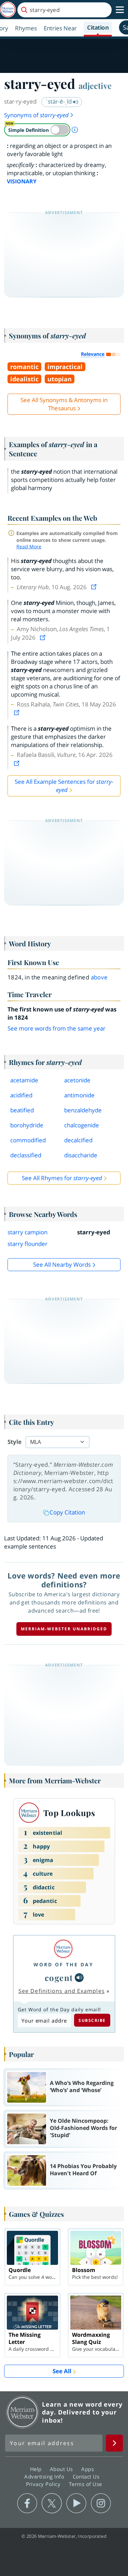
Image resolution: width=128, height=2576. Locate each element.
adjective (95, 86)
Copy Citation (67, 1512)
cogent (59, 1978)
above (99, 977)
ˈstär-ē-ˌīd (59, 101)
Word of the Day (63, 1964)
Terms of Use (86, 2484)
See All (62, 2371)
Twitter (52, 2503)
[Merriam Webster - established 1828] (8, 10)
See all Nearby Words (62, 1264)
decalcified (78, 1140)
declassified (26, 1155)
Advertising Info (45, 2476)
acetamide (24, 1080)
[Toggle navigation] (120, 10)
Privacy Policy (44, 2484)
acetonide (77, 1080)
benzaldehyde (83, 1110)
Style (15, 1442)
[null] (79, 1978)
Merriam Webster (23, 2412)
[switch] (37, 130)
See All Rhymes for (62, 1178)
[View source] (95, 587)
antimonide (79, 1095)
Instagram (101, 2503)
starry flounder (27, 1244)
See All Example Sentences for (64, 786)
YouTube (76, 2503)
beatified (22, 1110)
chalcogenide (82, 1125)
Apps (88, 2469)
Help (37, 2469)
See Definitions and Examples (62, 1991)
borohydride (27, 1125)
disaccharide (81, 1155)
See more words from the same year (56, 1028)
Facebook (27, 2503)
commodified (28, 1140)
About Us (62, 2469)
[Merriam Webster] (63, 1949)
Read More (29, 546)
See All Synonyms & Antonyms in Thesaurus (64, 404)
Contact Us (87, 2476)
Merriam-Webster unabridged (64, 1629)
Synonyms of (36, 115)
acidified (21, 1095)
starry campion (27, 1232)
